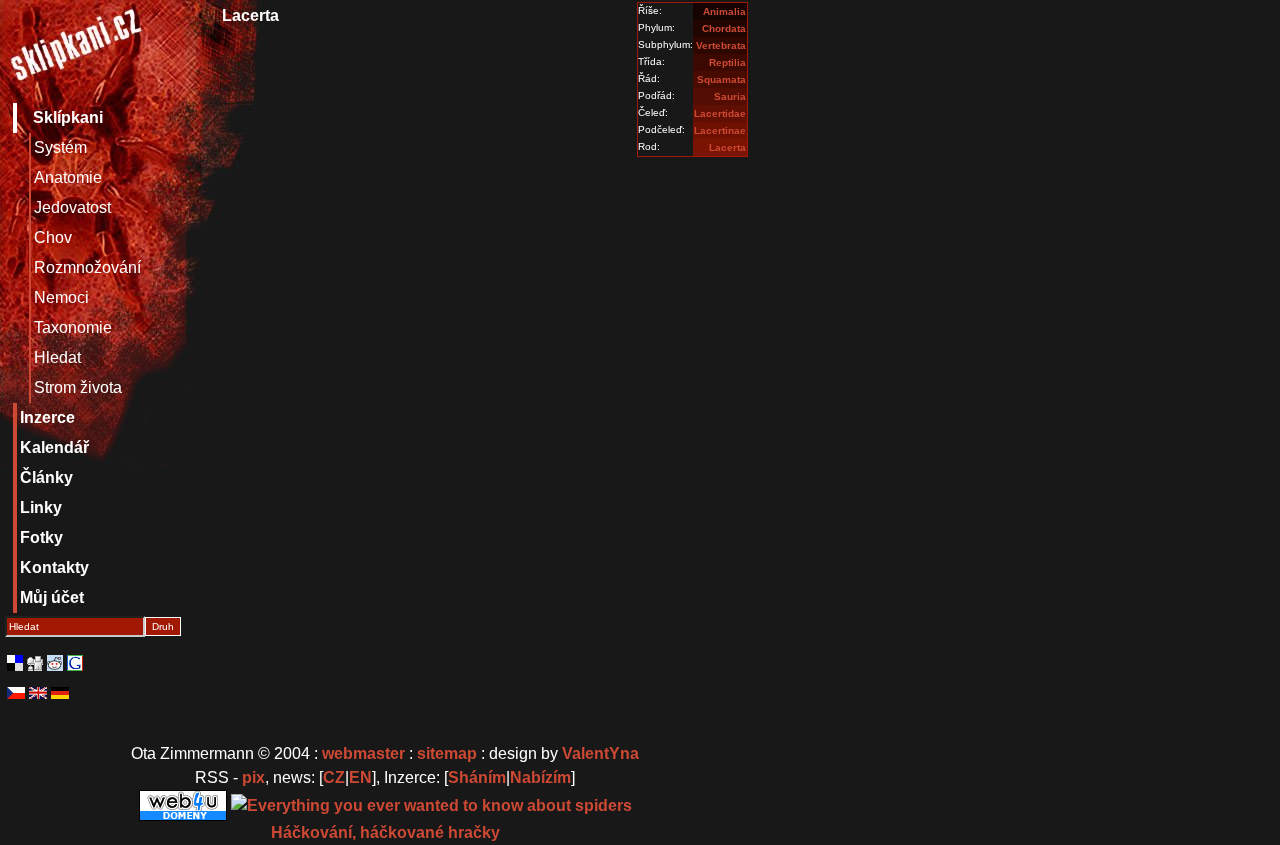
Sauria (730, 96)
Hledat (57, 357)
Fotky (41, 537)
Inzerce (47, 417)
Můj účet (52, 597)
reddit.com (55, 663)
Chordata (724, 28)
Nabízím (540, 777)
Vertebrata (721, 45)
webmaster (363, 753)
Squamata (721, 79)
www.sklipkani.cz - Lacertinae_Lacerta (75, 49)
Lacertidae (720, 113)
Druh (163, 626)
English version (38, 693)
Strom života (78, 387)
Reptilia (727, 62)
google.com (75, 663)
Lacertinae (720, 130)
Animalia (724, 11)
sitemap (447, 753)
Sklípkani (68, 117)
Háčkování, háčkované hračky (385, 832)
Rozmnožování (87, 267)
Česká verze (16, 693)
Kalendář (54, 447)
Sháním (477, 777)
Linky (41, 507)
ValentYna (600, 753)
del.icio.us (15, 663)
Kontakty (54, 567)
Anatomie (68, 177)
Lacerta (727, 147)
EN (360, 777)
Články (46, 477)
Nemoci (61, 297)
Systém (60, 147)
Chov (53, 237)
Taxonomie (73, 327)
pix (253, 777)
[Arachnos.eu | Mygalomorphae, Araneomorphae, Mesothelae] (431, 804)
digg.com (35, 663)
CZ (334, 777)
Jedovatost (72, 207)
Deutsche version (60, 693)
